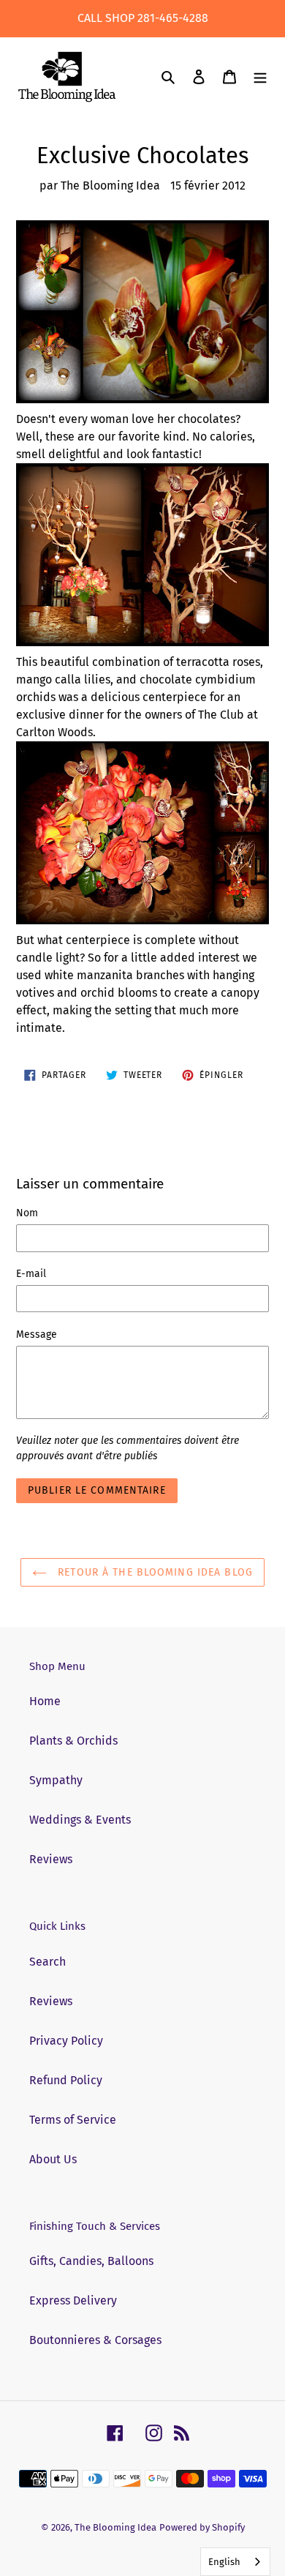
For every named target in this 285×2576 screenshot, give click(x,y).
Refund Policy (66, 2080)
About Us (53, 2159)
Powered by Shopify (202, 2527)
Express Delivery (73, 2300)
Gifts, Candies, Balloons (91, 2261)
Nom (27, 1213)
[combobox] (235, 2562)
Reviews (51, 1859)
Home (45, 1701)
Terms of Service (73, 2120)
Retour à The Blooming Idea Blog (153, 1572)
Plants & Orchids (73, 1741)
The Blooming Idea (115, 2527)
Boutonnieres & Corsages (95, 2340)
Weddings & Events (80, 1820)
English (224, 2562)
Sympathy (56, 1780)
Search (47, 1962)
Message (37, 1334)
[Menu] (260, 77)
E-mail (31, 1274)
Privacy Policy (66, 2041)
